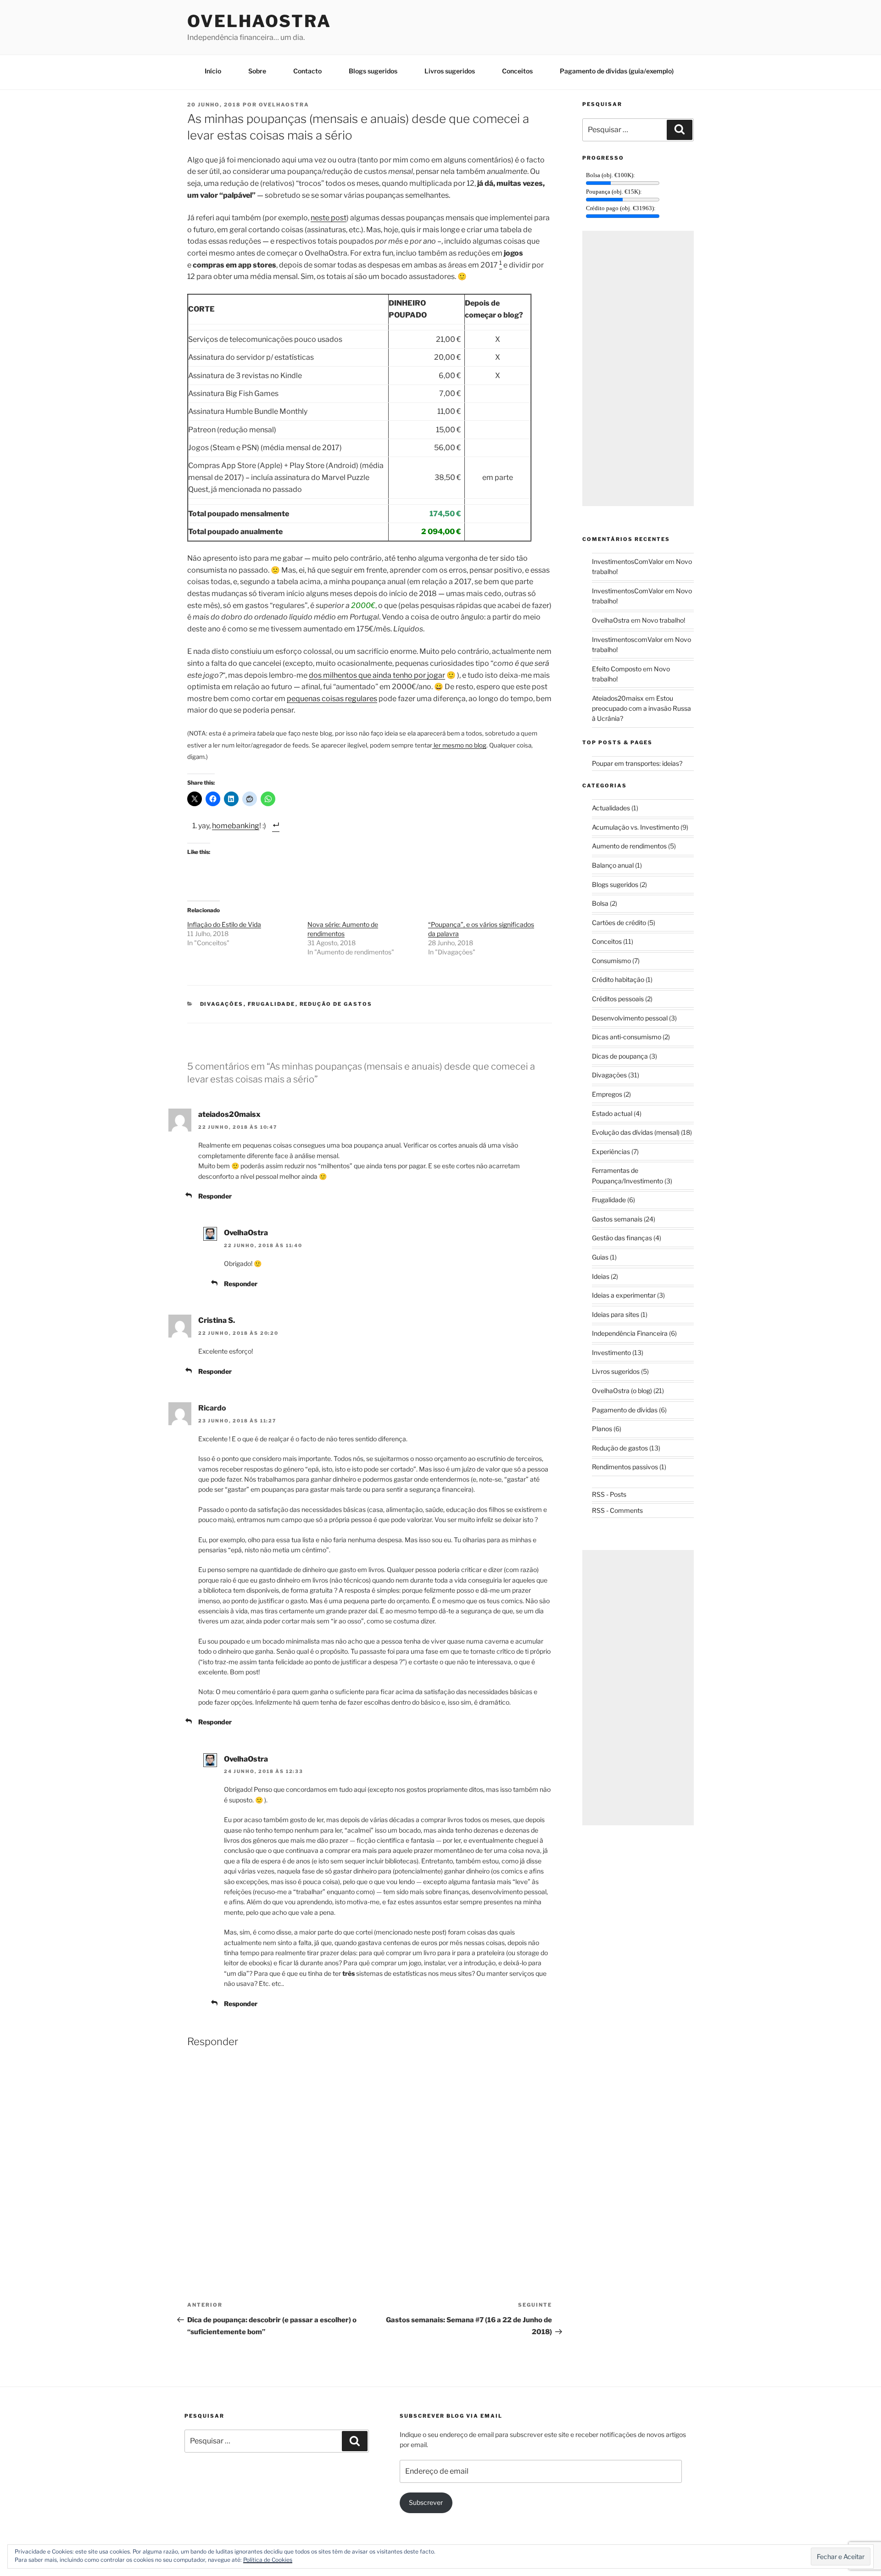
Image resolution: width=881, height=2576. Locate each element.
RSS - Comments (617, 1510)
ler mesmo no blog (459, 745)
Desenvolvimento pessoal (630, 1018)
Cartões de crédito (619, 923)
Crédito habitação (618, 979)
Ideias (601, 1276)
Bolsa (600, 903)
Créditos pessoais (618, 999)
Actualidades (611, 808)
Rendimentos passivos (625, 1467)
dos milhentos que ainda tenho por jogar (377, 675)
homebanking (236, 826)
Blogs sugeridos (373, 71)
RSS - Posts (609, 1494)
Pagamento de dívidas (625, 1410)
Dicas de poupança (620, 1056)
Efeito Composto (617, 669)
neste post (329, 218)
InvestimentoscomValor (627, 639)
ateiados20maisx (229, 1114)
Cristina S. (217, 1320)
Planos (602, 1429)
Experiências (611, 1151)
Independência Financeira (630, 1333)
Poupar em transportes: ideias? (637, 763)
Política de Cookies (268, 2560)
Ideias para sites (616, 1314)
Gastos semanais (617, 1219)
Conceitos (517, 71)
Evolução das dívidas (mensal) (636, 1132)
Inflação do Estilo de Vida (224, 924)
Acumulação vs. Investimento (636, 827)
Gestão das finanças (622, 1238)
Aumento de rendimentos (629, 846)
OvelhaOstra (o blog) (622, 1391)
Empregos (607, 1094)
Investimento (611, 1352)
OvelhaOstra (259, 21)
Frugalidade (272, 1004)
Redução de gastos (336, 1004)
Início (213, 71)
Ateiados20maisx (618, 698)
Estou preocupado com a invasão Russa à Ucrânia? (641, 708)
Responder (215, 1196)
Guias (600, 1257)
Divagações (222, 1004)
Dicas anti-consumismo (627, 1037)
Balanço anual (613, 865)
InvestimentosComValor (628, 561)
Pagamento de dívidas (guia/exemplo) (617, 71)
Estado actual (612, 1113)
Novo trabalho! (664, 620)
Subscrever (426, 2502)
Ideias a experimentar (624, 1295)
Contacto (307, 71)
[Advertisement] (638, 368)
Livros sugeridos (450, 71)
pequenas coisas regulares (332, 699)
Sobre (257, 71)
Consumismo (611, 961)
